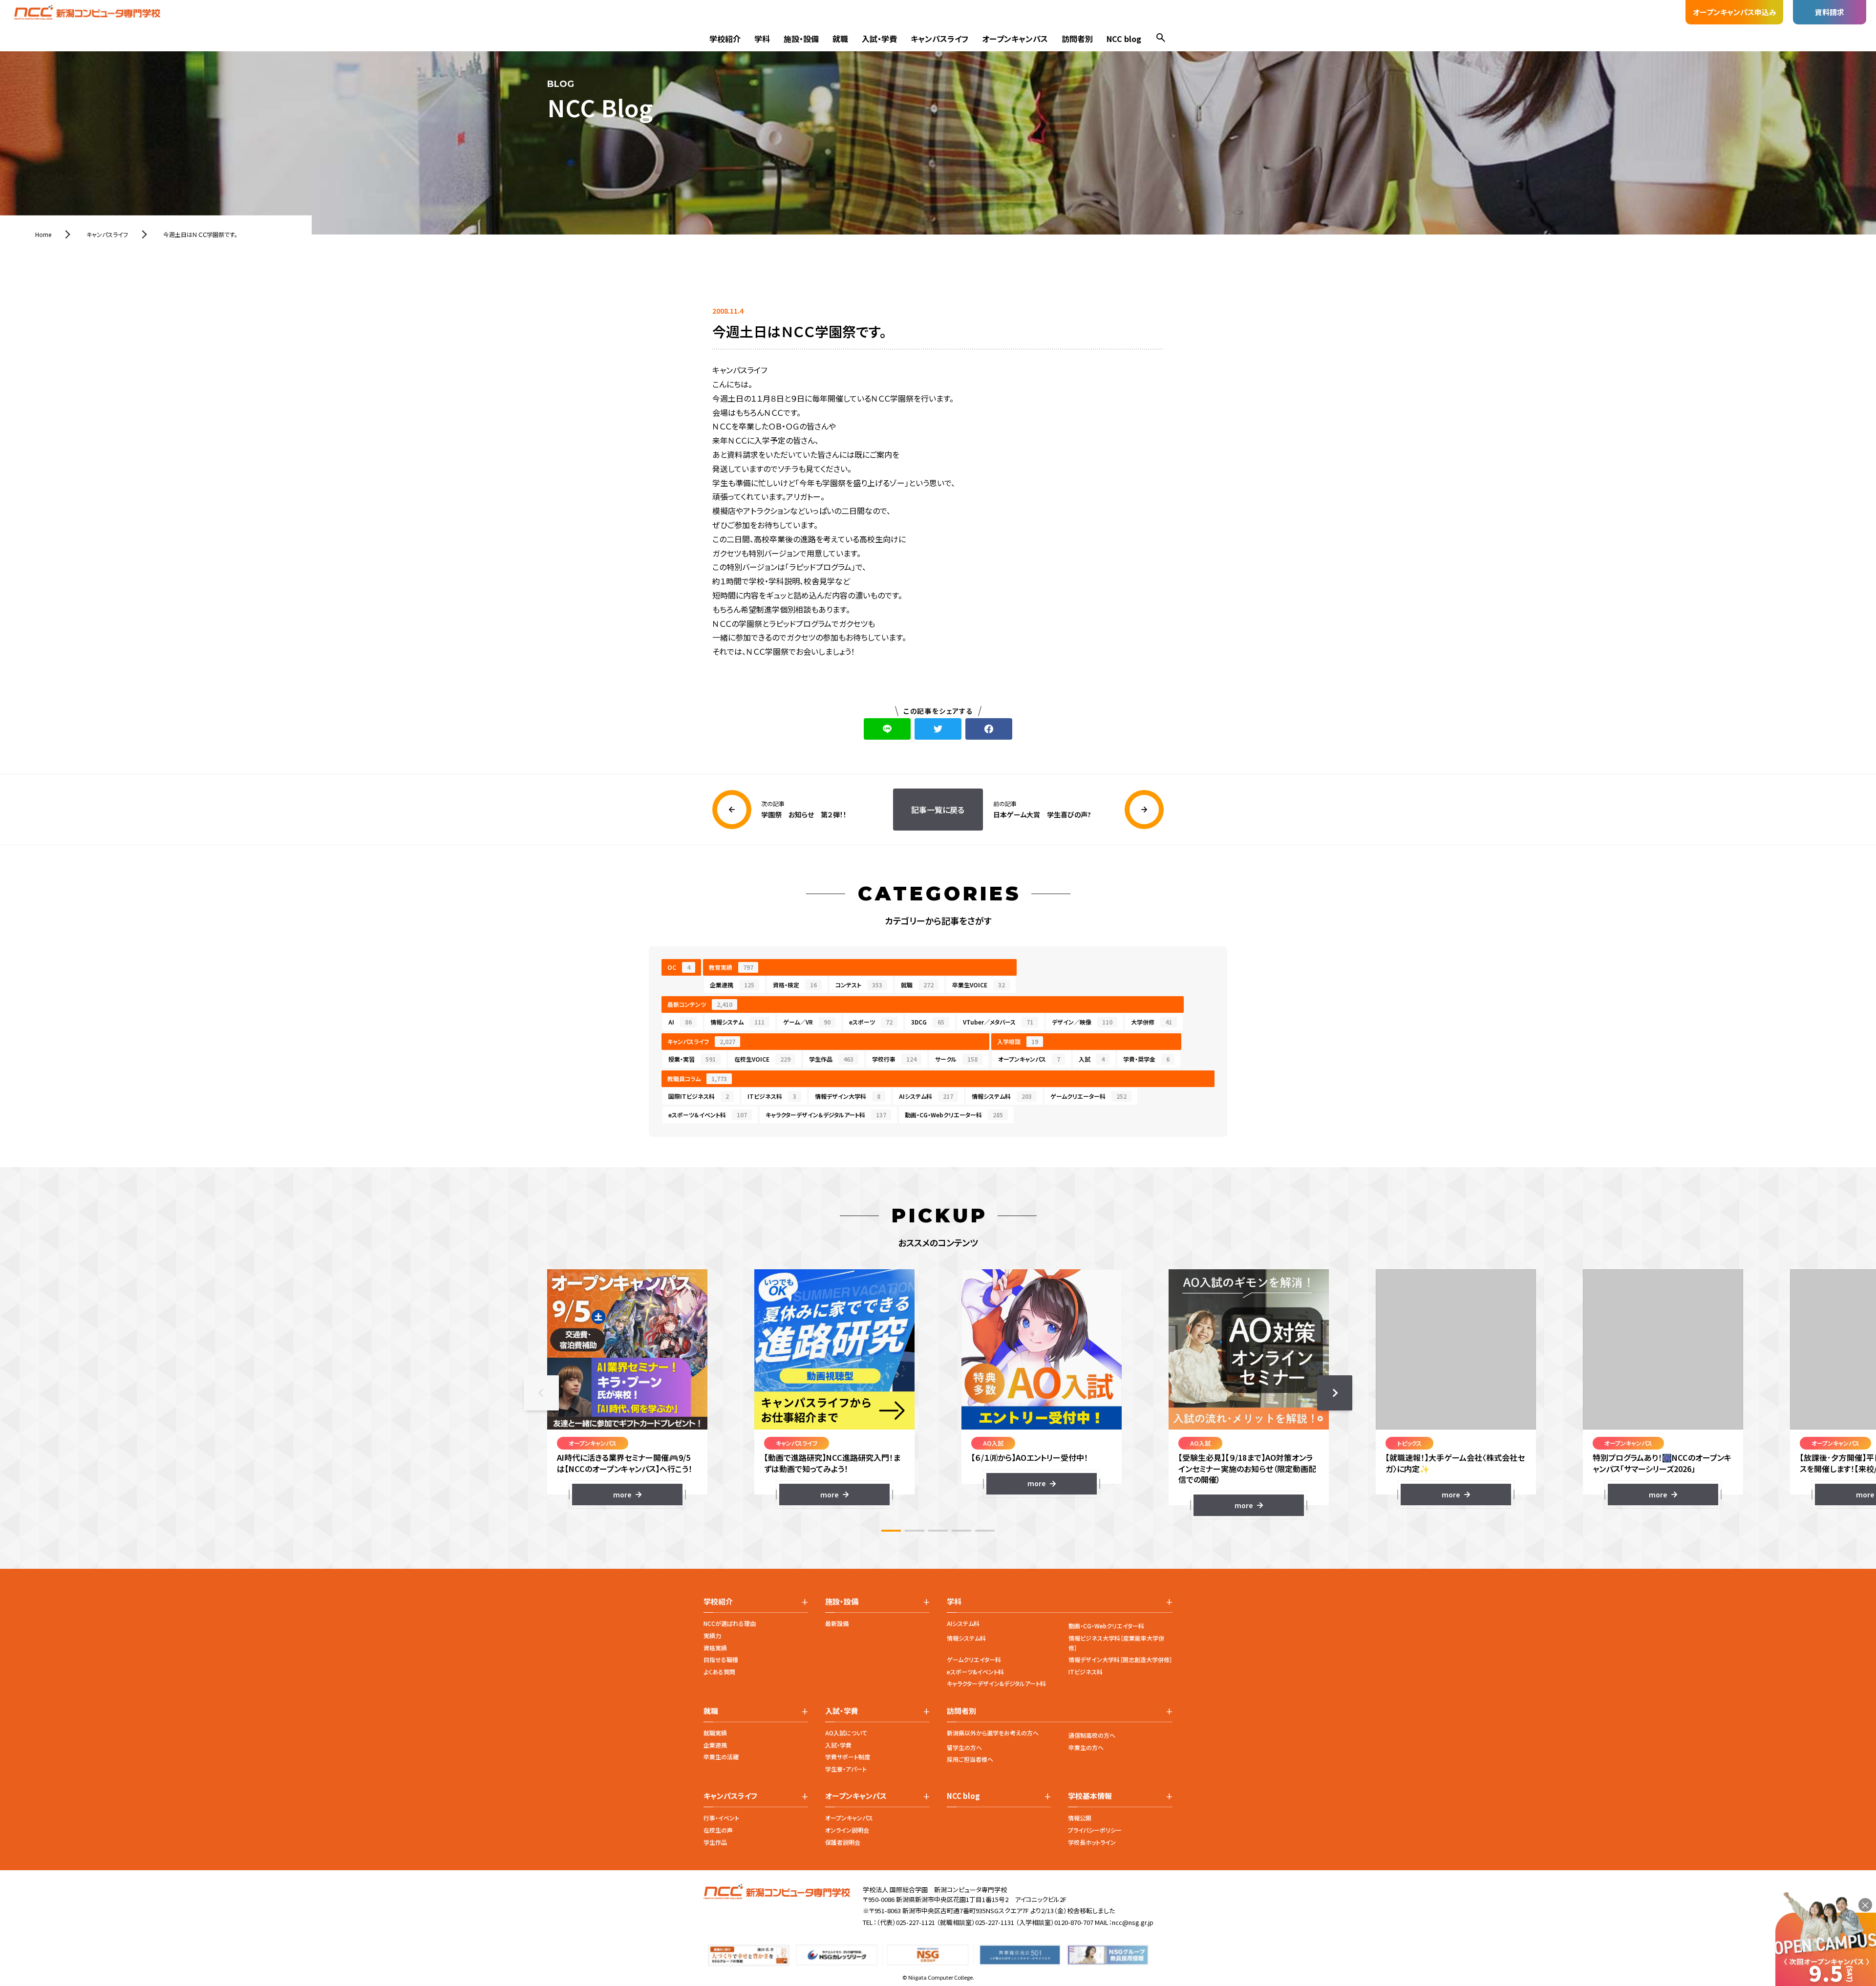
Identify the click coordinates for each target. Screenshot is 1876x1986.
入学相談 (1018, 1041)
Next (1335, 1393)
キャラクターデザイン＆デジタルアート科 (826, 1115)
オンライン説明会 (847, 1830)
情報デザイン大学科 (848, 1096)
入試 (1092, 1059)
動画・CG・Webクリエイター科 (1106, 1626)
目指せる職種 (721, 1659)
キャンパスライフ (939, 39)
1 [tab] (891, 1531)
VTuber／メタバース (998, 1022)
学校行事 (894, 1059)
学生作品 (831, 1059)
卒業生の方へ (1086, 1747)
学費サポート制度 (848, 1757)
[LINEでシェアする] (887, 729)
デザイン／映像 (1082, 1022)
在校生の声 (718, 1830)
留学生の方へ (964, 1747)
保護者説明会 (843, 1842)
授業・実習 (692, 1059)
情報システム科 (1002, 1096)
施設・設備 (801, 39)
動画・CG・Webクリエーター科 (954, 1115)
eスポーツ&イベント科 (975, 1672)
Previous (541, 1393)
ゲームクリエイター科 (974, 1659)
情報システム (737, 1022)
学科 (762, 39)
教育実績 (731, 967)
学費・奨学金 (1146, 1059)
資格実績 (715, 1648)
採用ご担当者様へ (970, 1759)
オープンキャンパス (1015, 39)
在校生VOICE (762, 1059)
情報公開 (1080, 1818)
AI (680, 1022)
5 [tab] (985, 1531)
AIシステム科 (926, 1096)
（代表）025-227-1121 (906, 1922)
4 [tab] (961, 1531)
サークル (956, 1059)
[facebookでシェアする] (989, 729)
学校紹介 (725, 39)
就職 (840, 39)
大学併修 (1151, 1022)
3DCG (928, 1022)
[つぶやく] (938, 729)
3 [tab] (938, 1531)
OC (679, 967)
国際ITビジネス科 (699, 1096)
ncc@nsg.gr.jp (1133, 1922)
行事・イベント (721, 1818)
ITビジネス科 (772, 1096)
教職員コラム (697, 1078)
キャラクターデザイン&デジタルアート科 (996, 1683)
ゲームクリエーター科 (1088, 1096)
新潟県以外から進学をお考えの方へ (993, 1733)
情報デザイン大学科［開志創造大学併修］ (1120, 1659)
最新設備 (837, 1623)
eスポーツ (871, 1022)
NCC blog (1124, 39)
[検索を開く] (1161, 39)
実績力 (712, 1635)
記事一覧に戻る (938, 810)
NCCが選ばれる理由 (730, 1623)
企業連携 (732, 985)
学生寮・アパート (846, 1769)
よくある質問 (719, 1672)
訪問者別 (1077, 39)
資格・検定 (795, 985)
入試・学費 (879, 39)
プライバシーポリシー (1095, 1830)
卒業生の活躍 (721, 1757)
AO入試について (846, 1733)
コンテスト (859, 985)
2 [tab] (915, 1531)
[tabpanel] (627, 1387)
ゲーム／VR (807, 1022)
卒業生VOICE (979, 985)
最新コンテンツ (700, 1004)
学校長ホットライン (1092, 1842)
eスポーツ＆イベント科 (708, 1115)
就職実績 (715, 1733)
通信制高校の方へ (1092, 1735)
